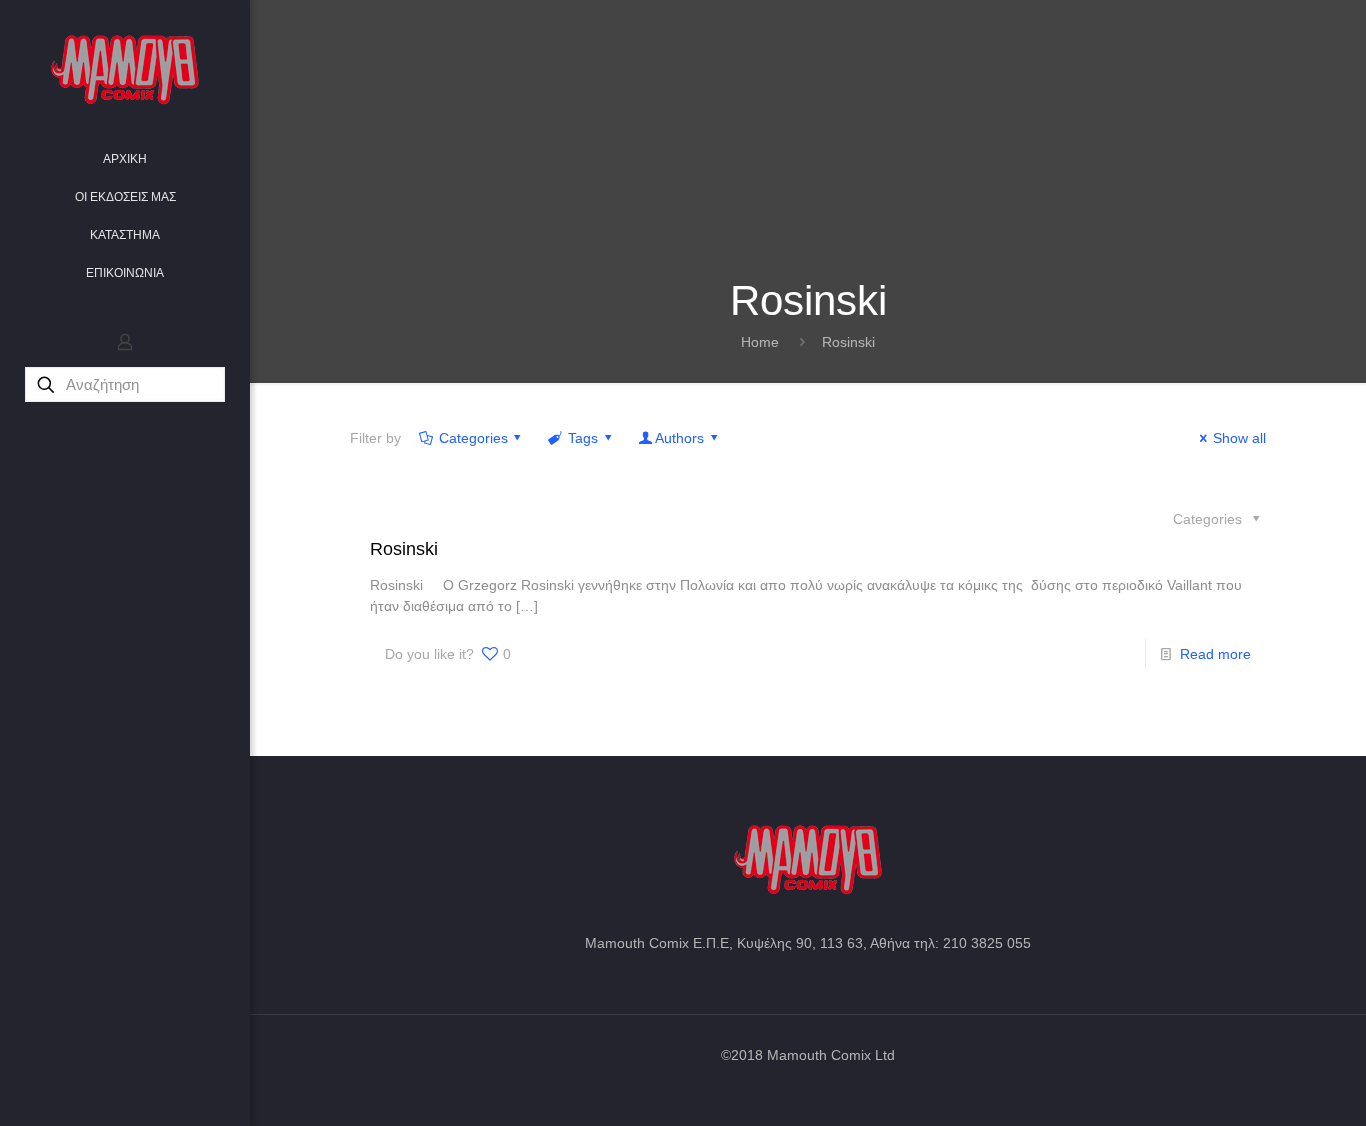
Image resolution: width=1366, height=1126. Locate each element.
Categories (473, 438)
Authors (679, 438)
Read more (1215, 654)
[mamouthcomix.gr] (125, 70)
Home (760, 342)
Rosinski (848, 342)
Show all (1239, 438)
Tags (583, 438)
